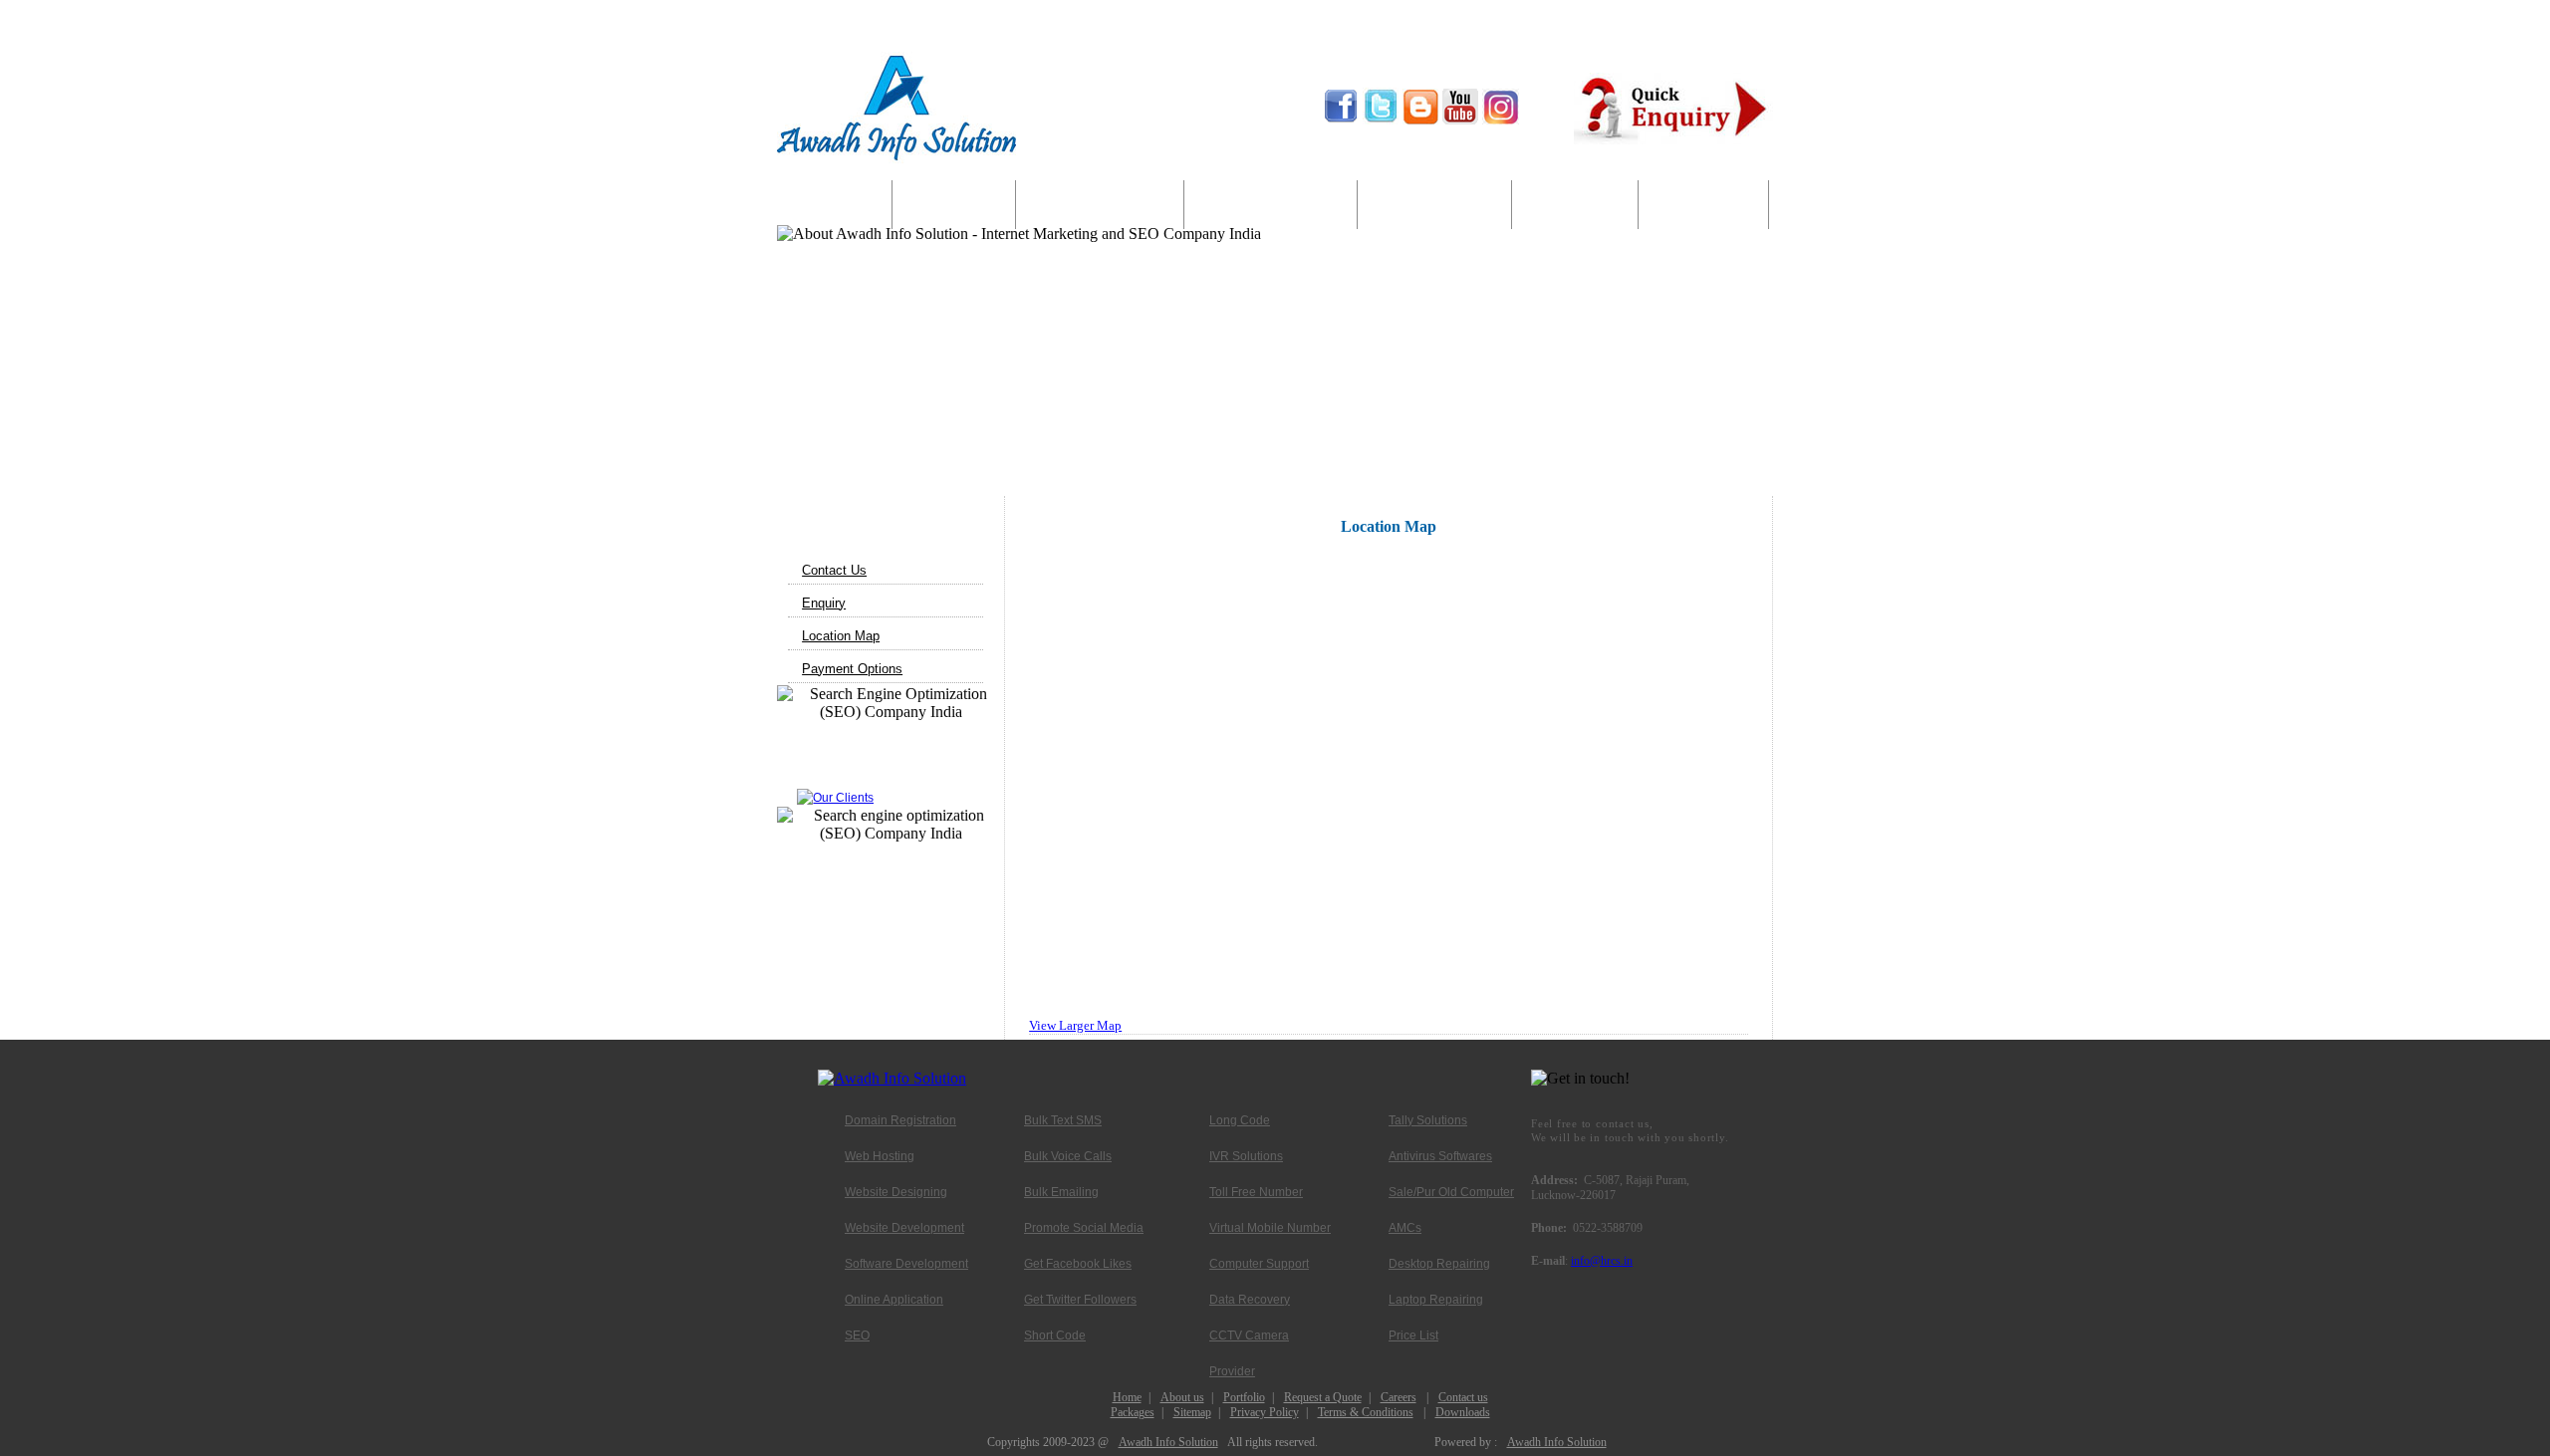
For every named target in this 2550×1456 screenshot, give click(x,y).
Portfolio (1244, 1397)
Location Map (841, 636)
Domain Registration (900, 1120)
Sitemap (1192, 1412)
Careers (1399, 1397)
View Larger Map (1075, 1025)
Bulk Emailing (1061, 1192)
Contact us (1463, 1397)
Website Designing (896, 1192)
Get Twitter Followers (1080, 1300)
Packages (1133, 1412)
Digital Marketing (1271, 205)
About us (954, 205)
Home (835, 205)
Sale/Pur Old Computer (1451, 1192)
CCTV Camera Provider (1249, 1341)
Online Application (894, 1300)
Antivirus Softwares (1440, 1156)
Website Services (1100, 205)
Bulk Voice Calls (1068, 1156)
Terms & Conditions (1366, 1412)
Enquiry (824, 603)
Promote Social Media (1084, 1228)
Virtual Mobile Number (1270, 1228)
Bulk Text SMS (1063, 1120)
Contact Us (1703, 205)
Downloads (1463, 1412)
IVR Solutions (1246, 1156)
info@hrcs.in (1602, 1261)
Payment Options (852, 669)
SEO (857, 1335)
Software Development (906, 1264)
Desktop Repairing (1439, 1264)
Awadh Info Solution (1168, 1442)
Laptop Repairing (1436, 1300)
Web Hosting (880, 1156)
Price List (1413, 1335)
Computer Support (1435, 205)
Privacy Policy (1265, 1412)
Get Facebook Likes (1078, 1264)
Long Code (1240, 1120)
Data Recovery (1250, 1300)
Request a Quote (1323, 1397)
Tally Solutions (1428, 1120)
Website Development (904, 1228)
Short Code (1055, 1335)
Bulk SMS (1575, 205)
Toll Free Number (1256, 1192)
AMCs (1405, 1228)
